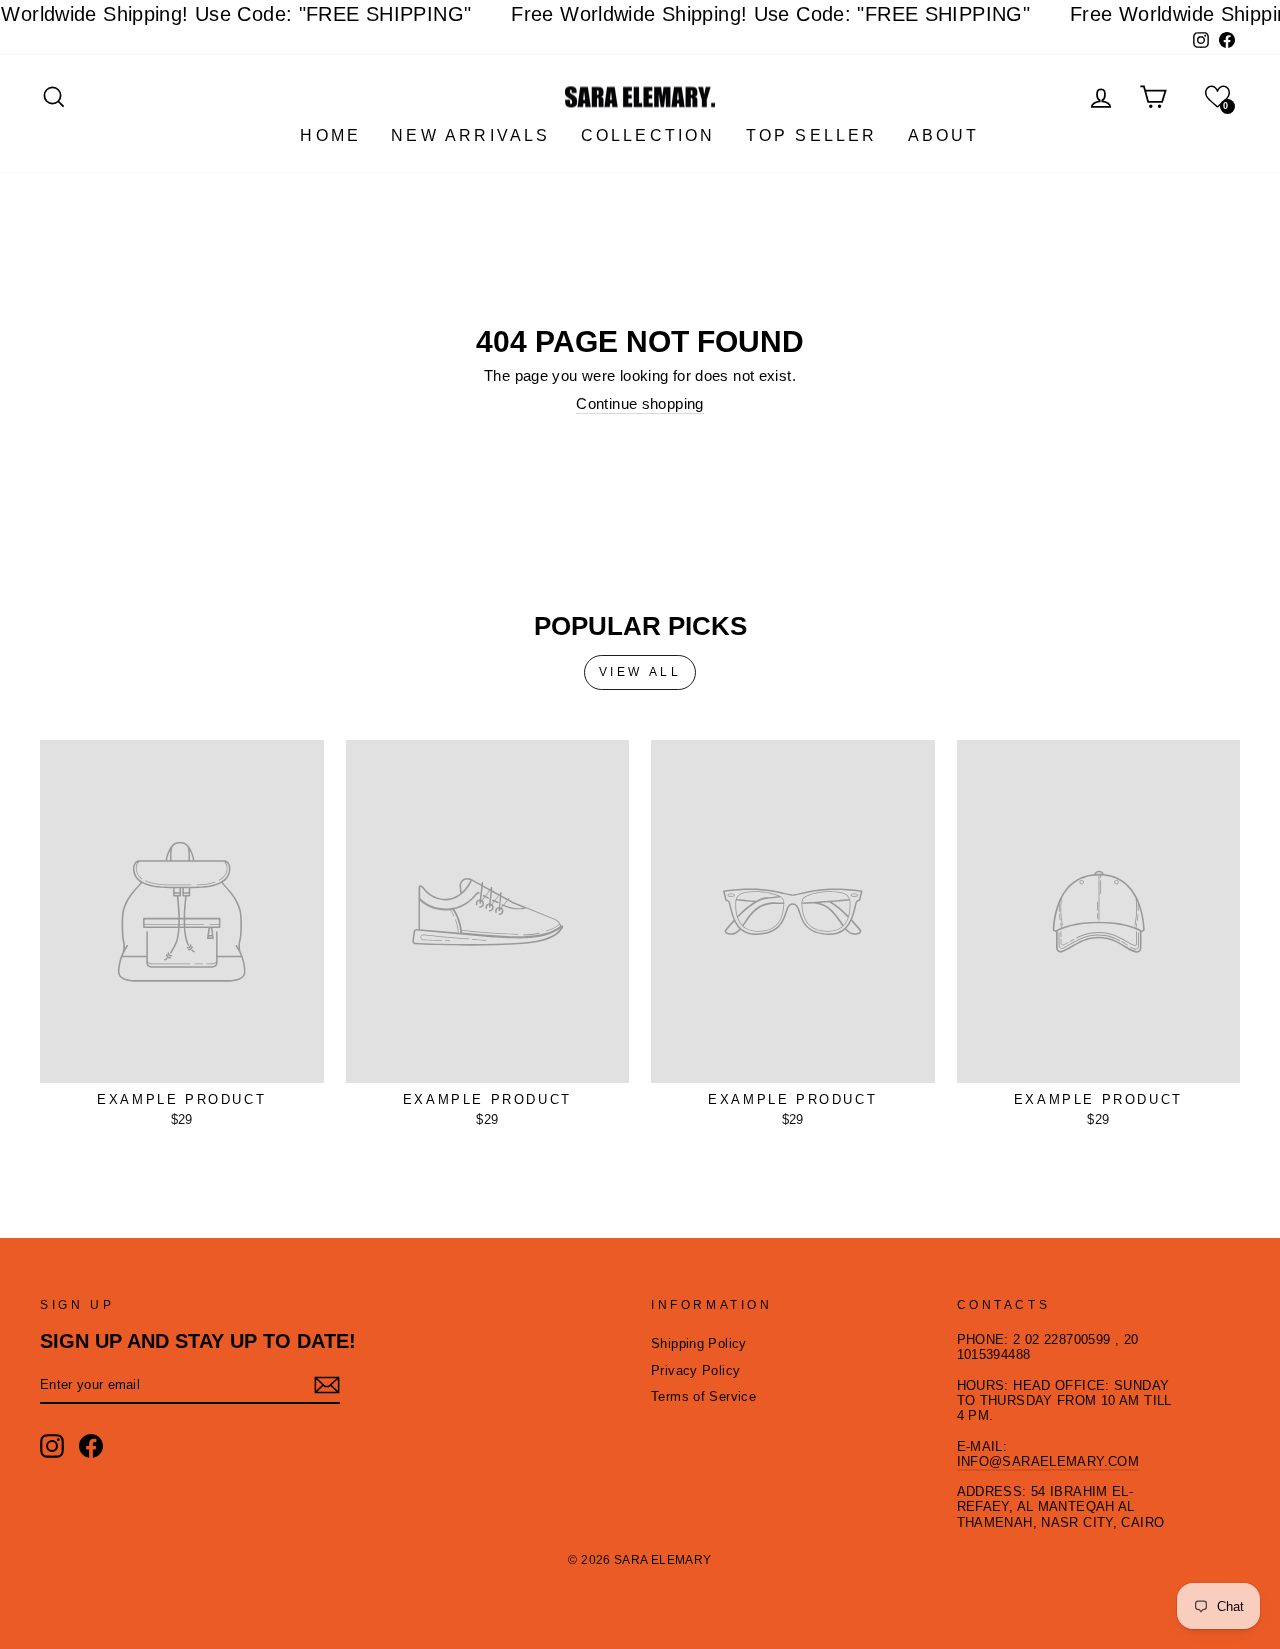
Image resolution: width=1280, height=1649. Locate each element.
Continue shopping (639, 403)
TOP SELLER (812, 135)
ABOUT (944, 135)
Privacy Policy (695, 1370)
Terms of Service (703, 1396)
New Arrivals (470, 135)
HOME (330, 135)
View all (640, 672)
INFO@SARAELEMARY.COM (1048, 1461)
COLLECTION (648, 135)
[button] (1217, 96)
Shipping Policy (699, 1343)
